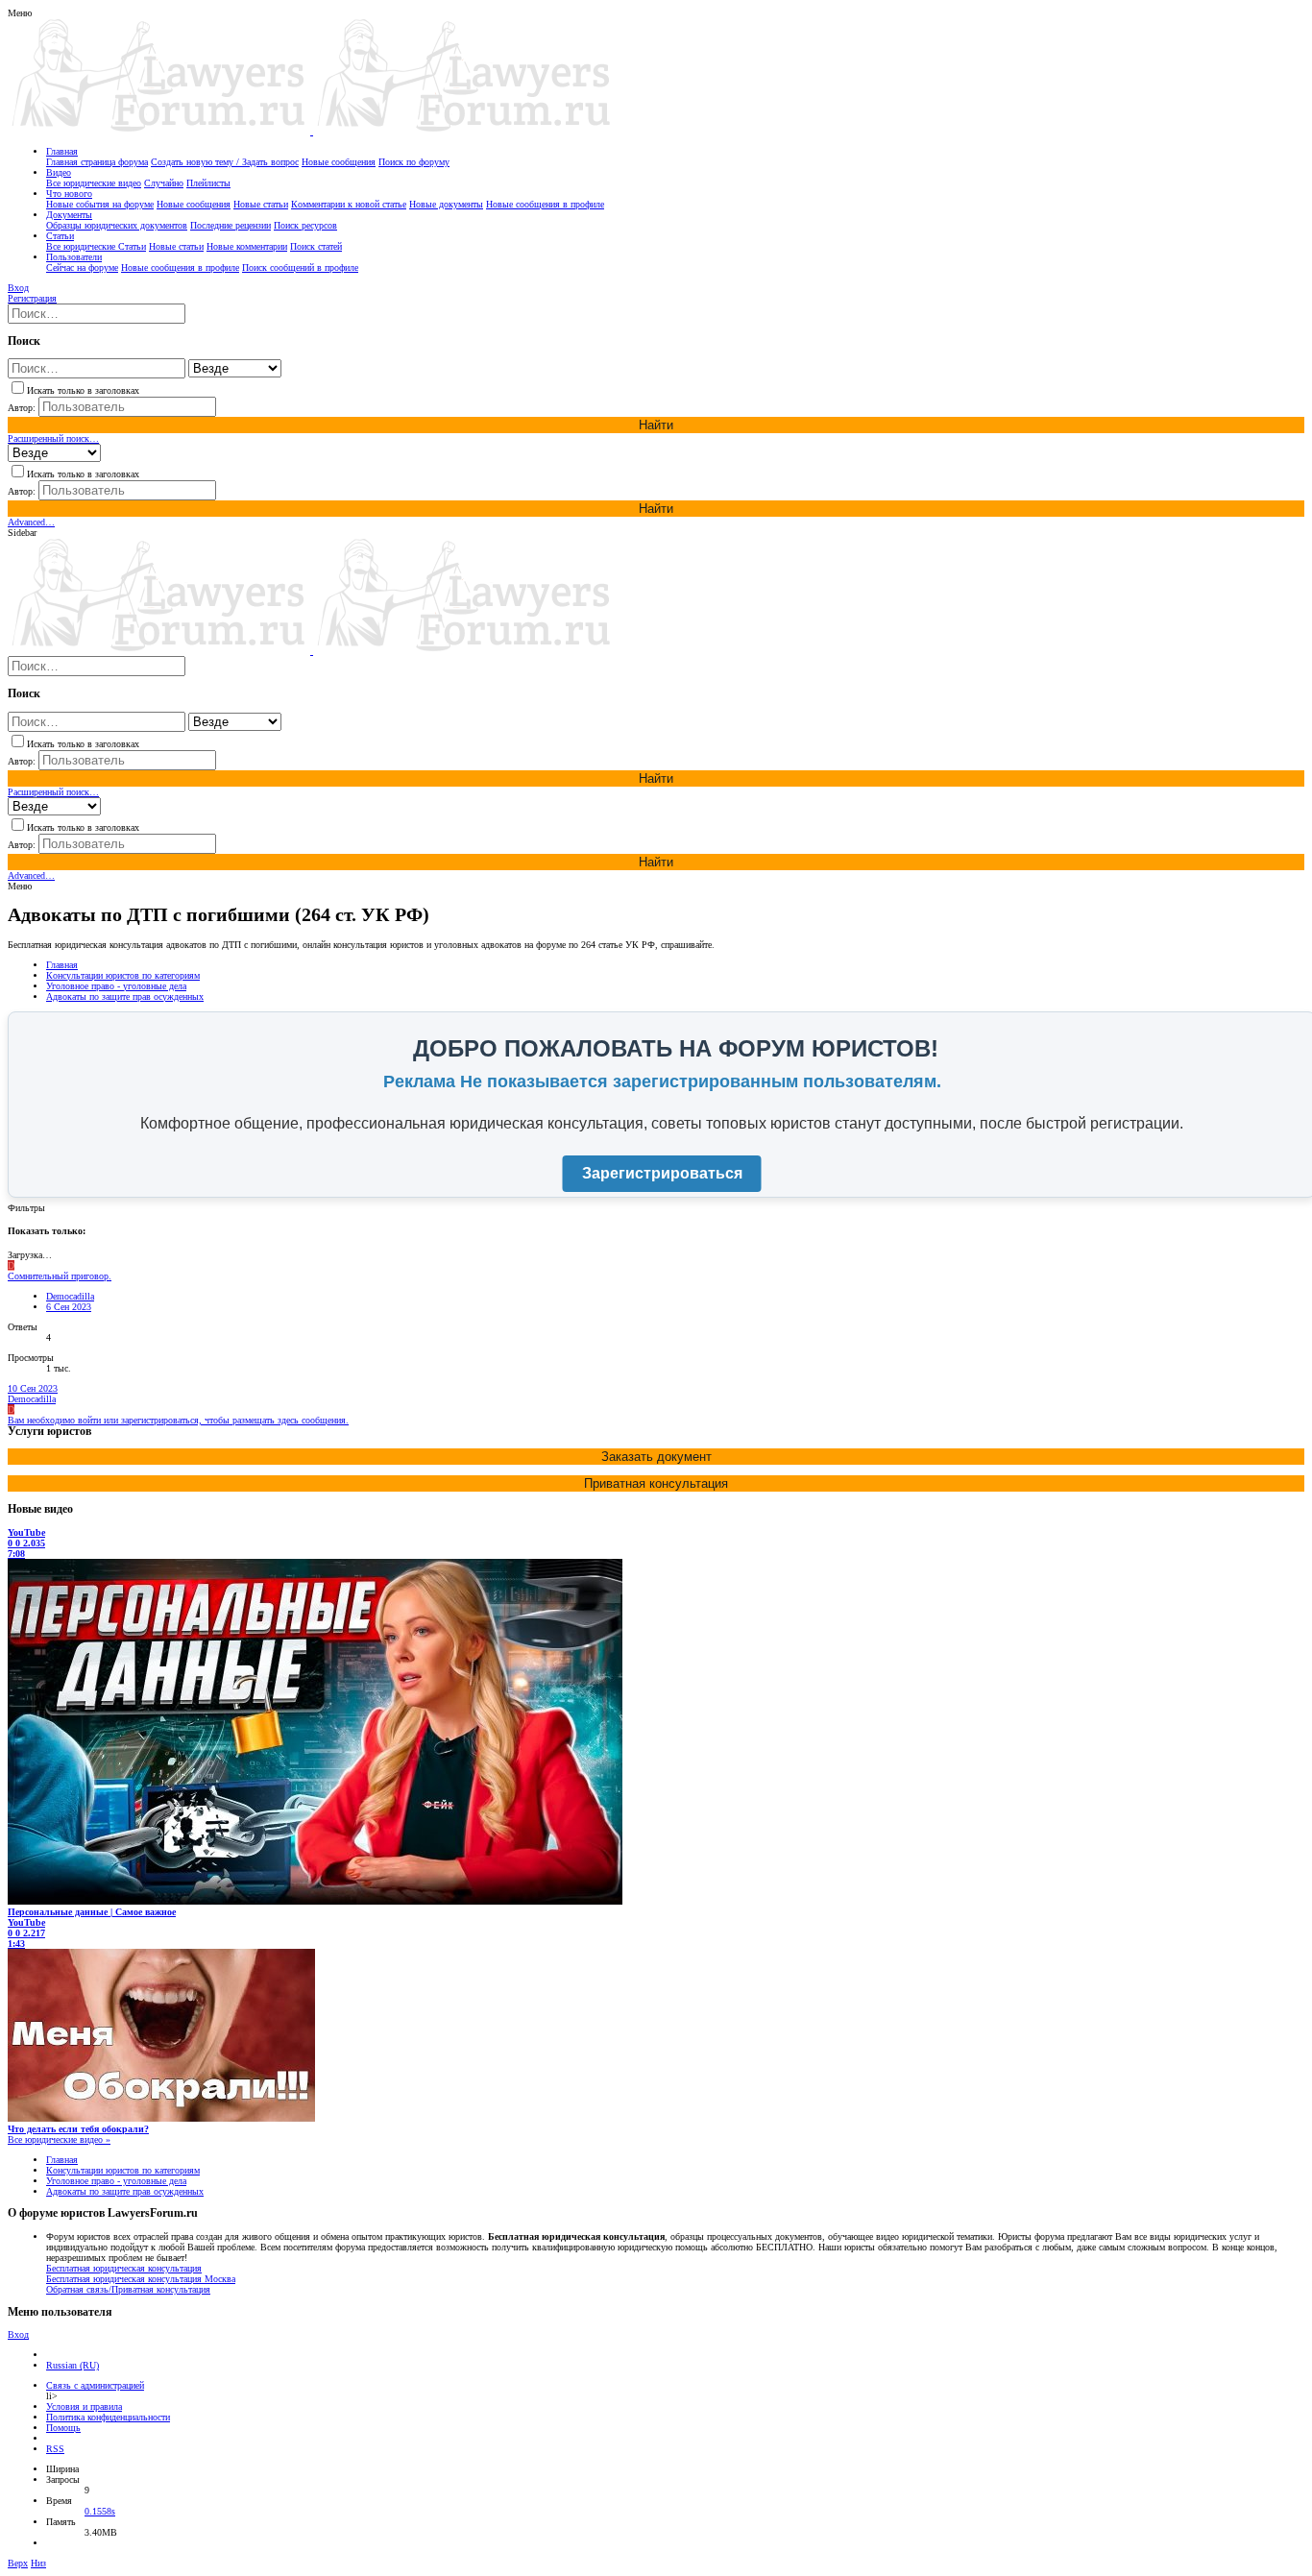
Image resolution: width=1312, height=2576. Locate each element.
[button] (20, 13)
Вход (18, 2334)
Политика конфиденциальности (108, 2417)
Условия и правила (84, 2406)
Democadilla (70, 1296)
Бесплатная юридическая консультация (124, 2268)
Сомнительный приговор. (60, 1276)
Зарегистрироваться (662, 1173)
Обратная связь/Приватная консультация (128, 2289)
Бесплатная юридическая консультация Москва (141, 2279)
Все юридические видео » (59, 2139)
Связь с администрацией (95, 2385)
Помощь (63, 2428)
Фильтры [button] (26, 1208)
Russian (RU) (73, 2365)
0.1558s (100, 2511)
